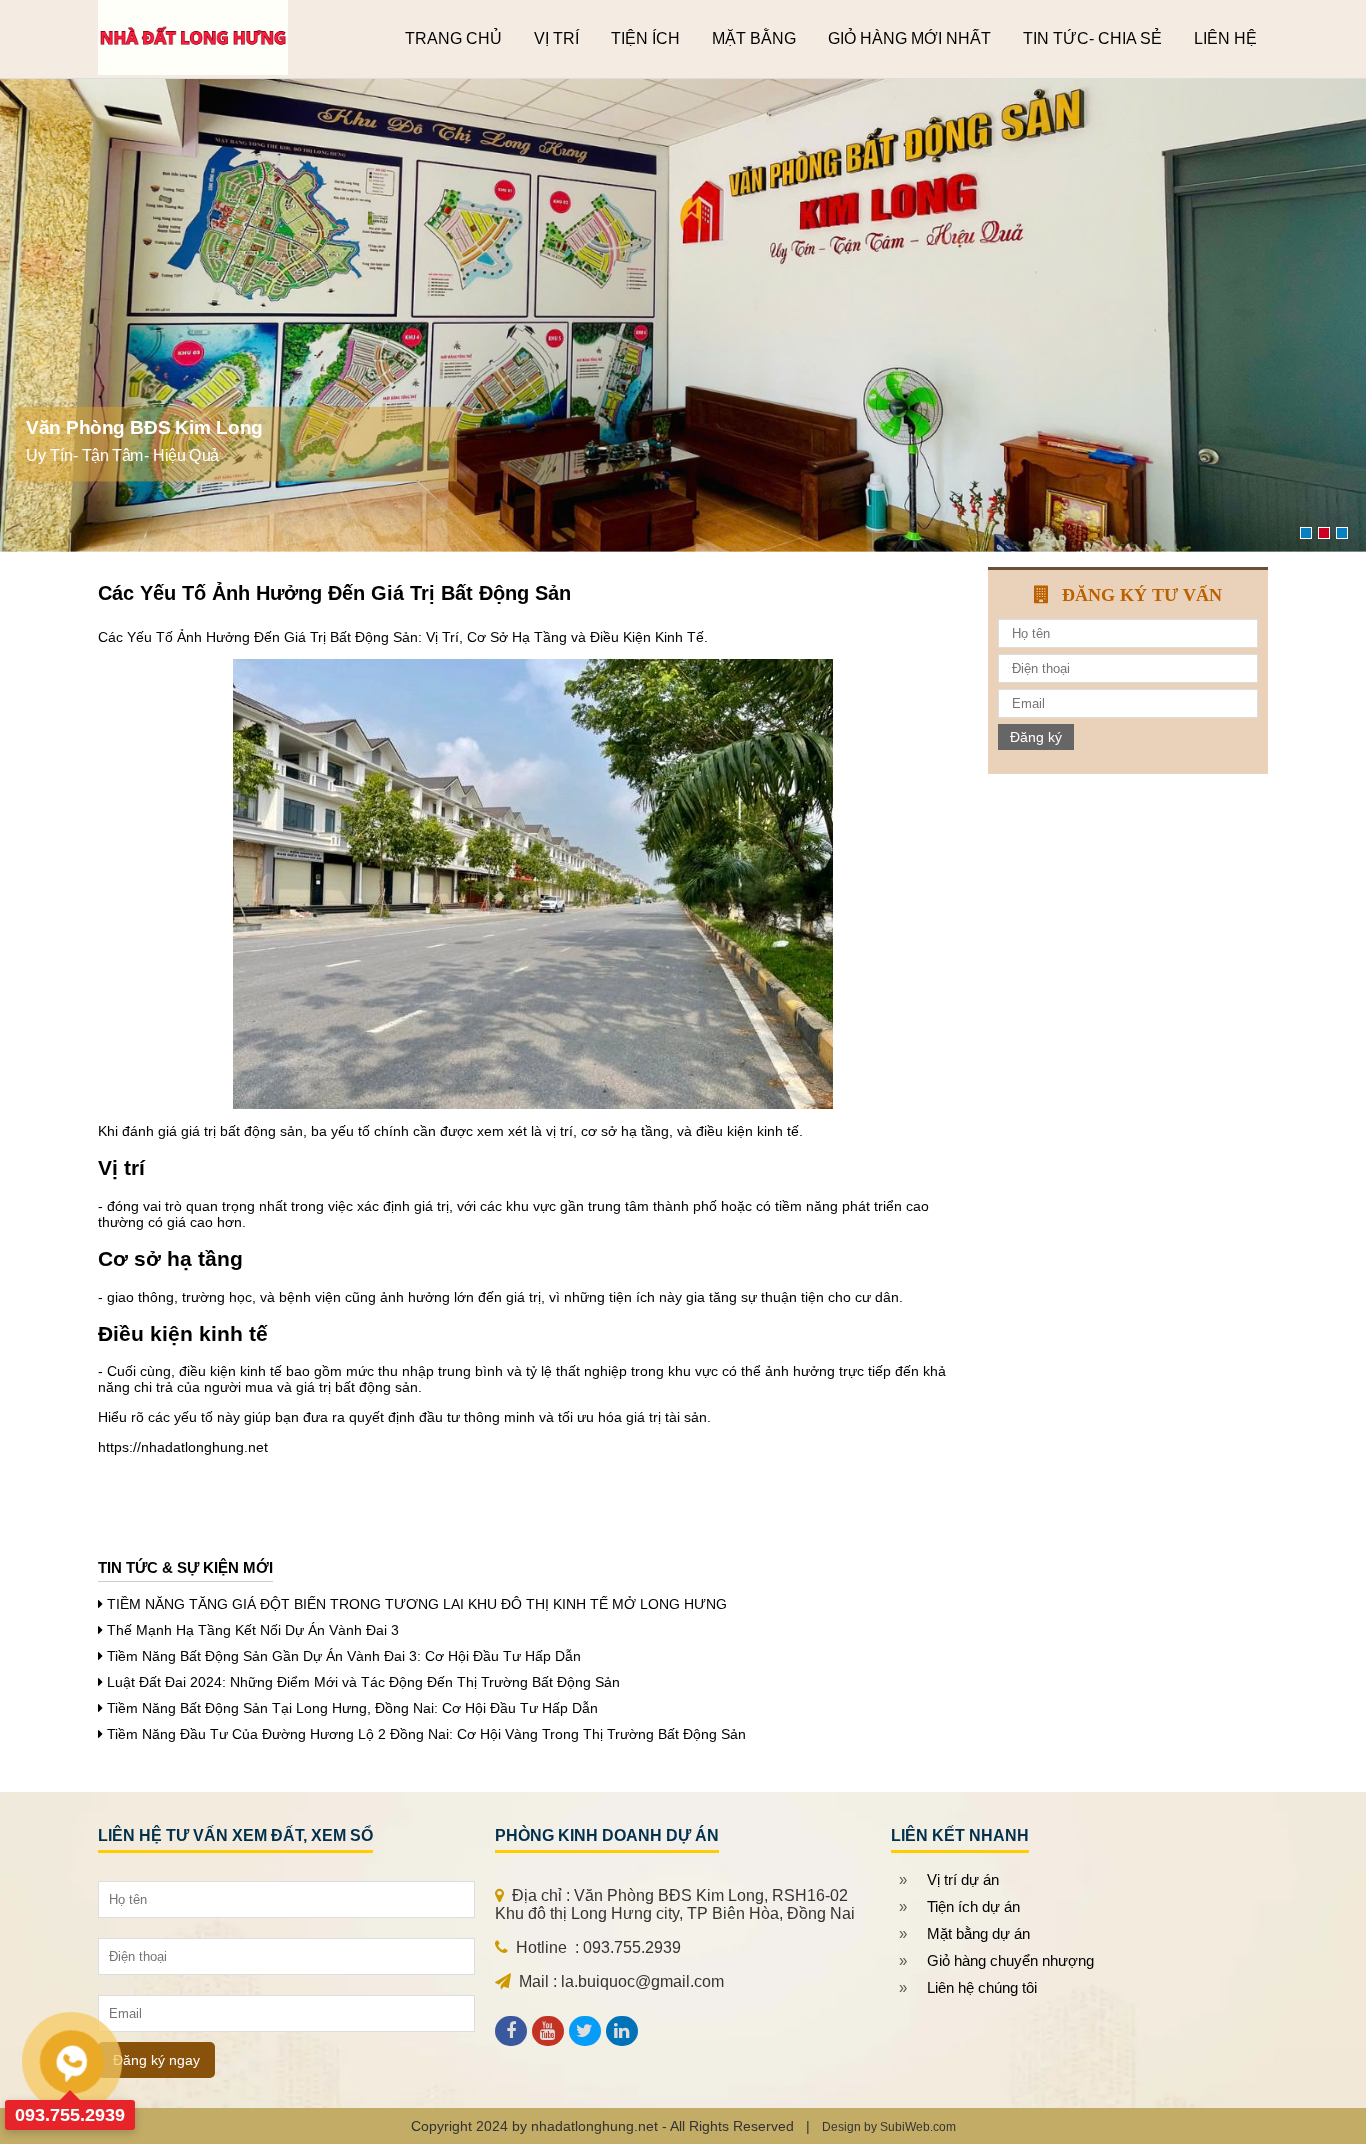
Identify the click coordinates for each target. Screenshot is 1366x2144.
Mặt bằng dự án (978, 1933)
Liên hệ (1225, 38)
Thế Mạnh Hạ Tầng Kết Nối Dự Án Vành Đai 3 (253, 1630)
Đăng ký (1036, 737)
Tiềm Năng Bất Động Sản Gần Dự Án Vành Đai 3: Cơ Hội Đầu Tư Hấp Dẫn (344, 1656)
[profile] (511, 2031)
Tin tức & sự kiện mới (185, 1567)
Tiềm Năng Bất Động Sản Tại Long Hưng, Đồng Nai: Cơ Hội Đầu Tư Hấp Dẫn (352, 1708)
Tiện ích (645, 38)
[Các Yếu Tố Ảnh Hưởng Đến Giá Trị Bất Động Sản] (547, 2031)
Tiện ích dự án (973, 1906)
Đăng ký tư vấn (1142, 595)
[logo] (193, 70)
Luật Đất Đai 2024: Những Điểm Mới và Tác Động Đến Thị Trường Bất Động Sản (363, 1682)
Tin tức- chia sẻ (1092, 38)
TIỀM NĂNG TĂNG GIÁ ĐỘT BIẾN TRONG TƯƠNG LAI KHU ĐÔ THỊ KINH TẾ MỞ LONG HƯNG (417, 1604)
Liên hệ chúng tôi (982, 1987)
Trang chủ (453, 38)
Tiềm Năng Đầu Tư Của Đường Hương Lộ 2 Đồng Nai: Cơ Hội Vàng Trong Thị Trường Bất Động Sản (426, 1734)
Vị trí (556, 38)
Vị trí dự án (963, 1879)
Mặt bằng (754, 38)
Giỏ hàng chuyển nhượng (1010, 1960)
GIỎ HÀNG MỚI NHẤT (909, 38)
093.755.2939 (70, 2115)
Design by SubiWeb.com (889, 2127)
